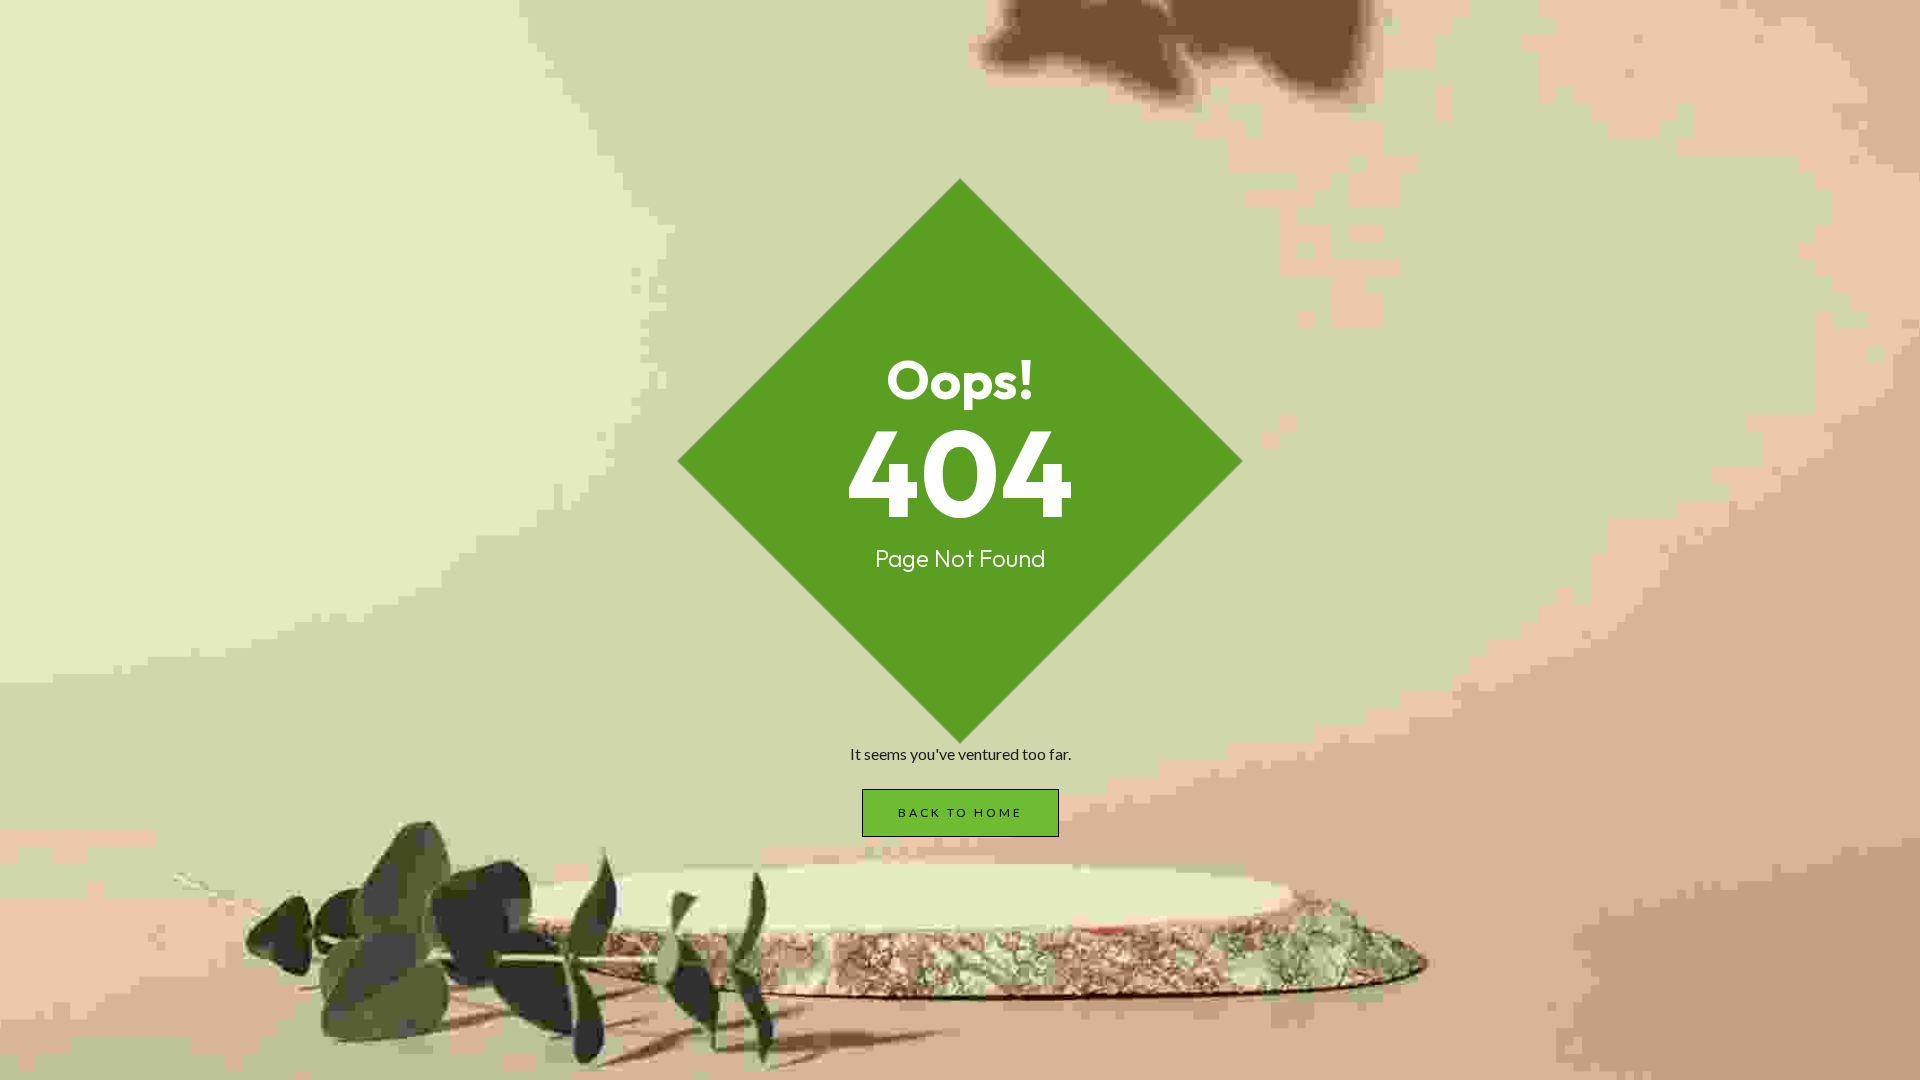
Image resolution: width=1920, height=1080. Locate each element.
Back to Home (960, 812)
